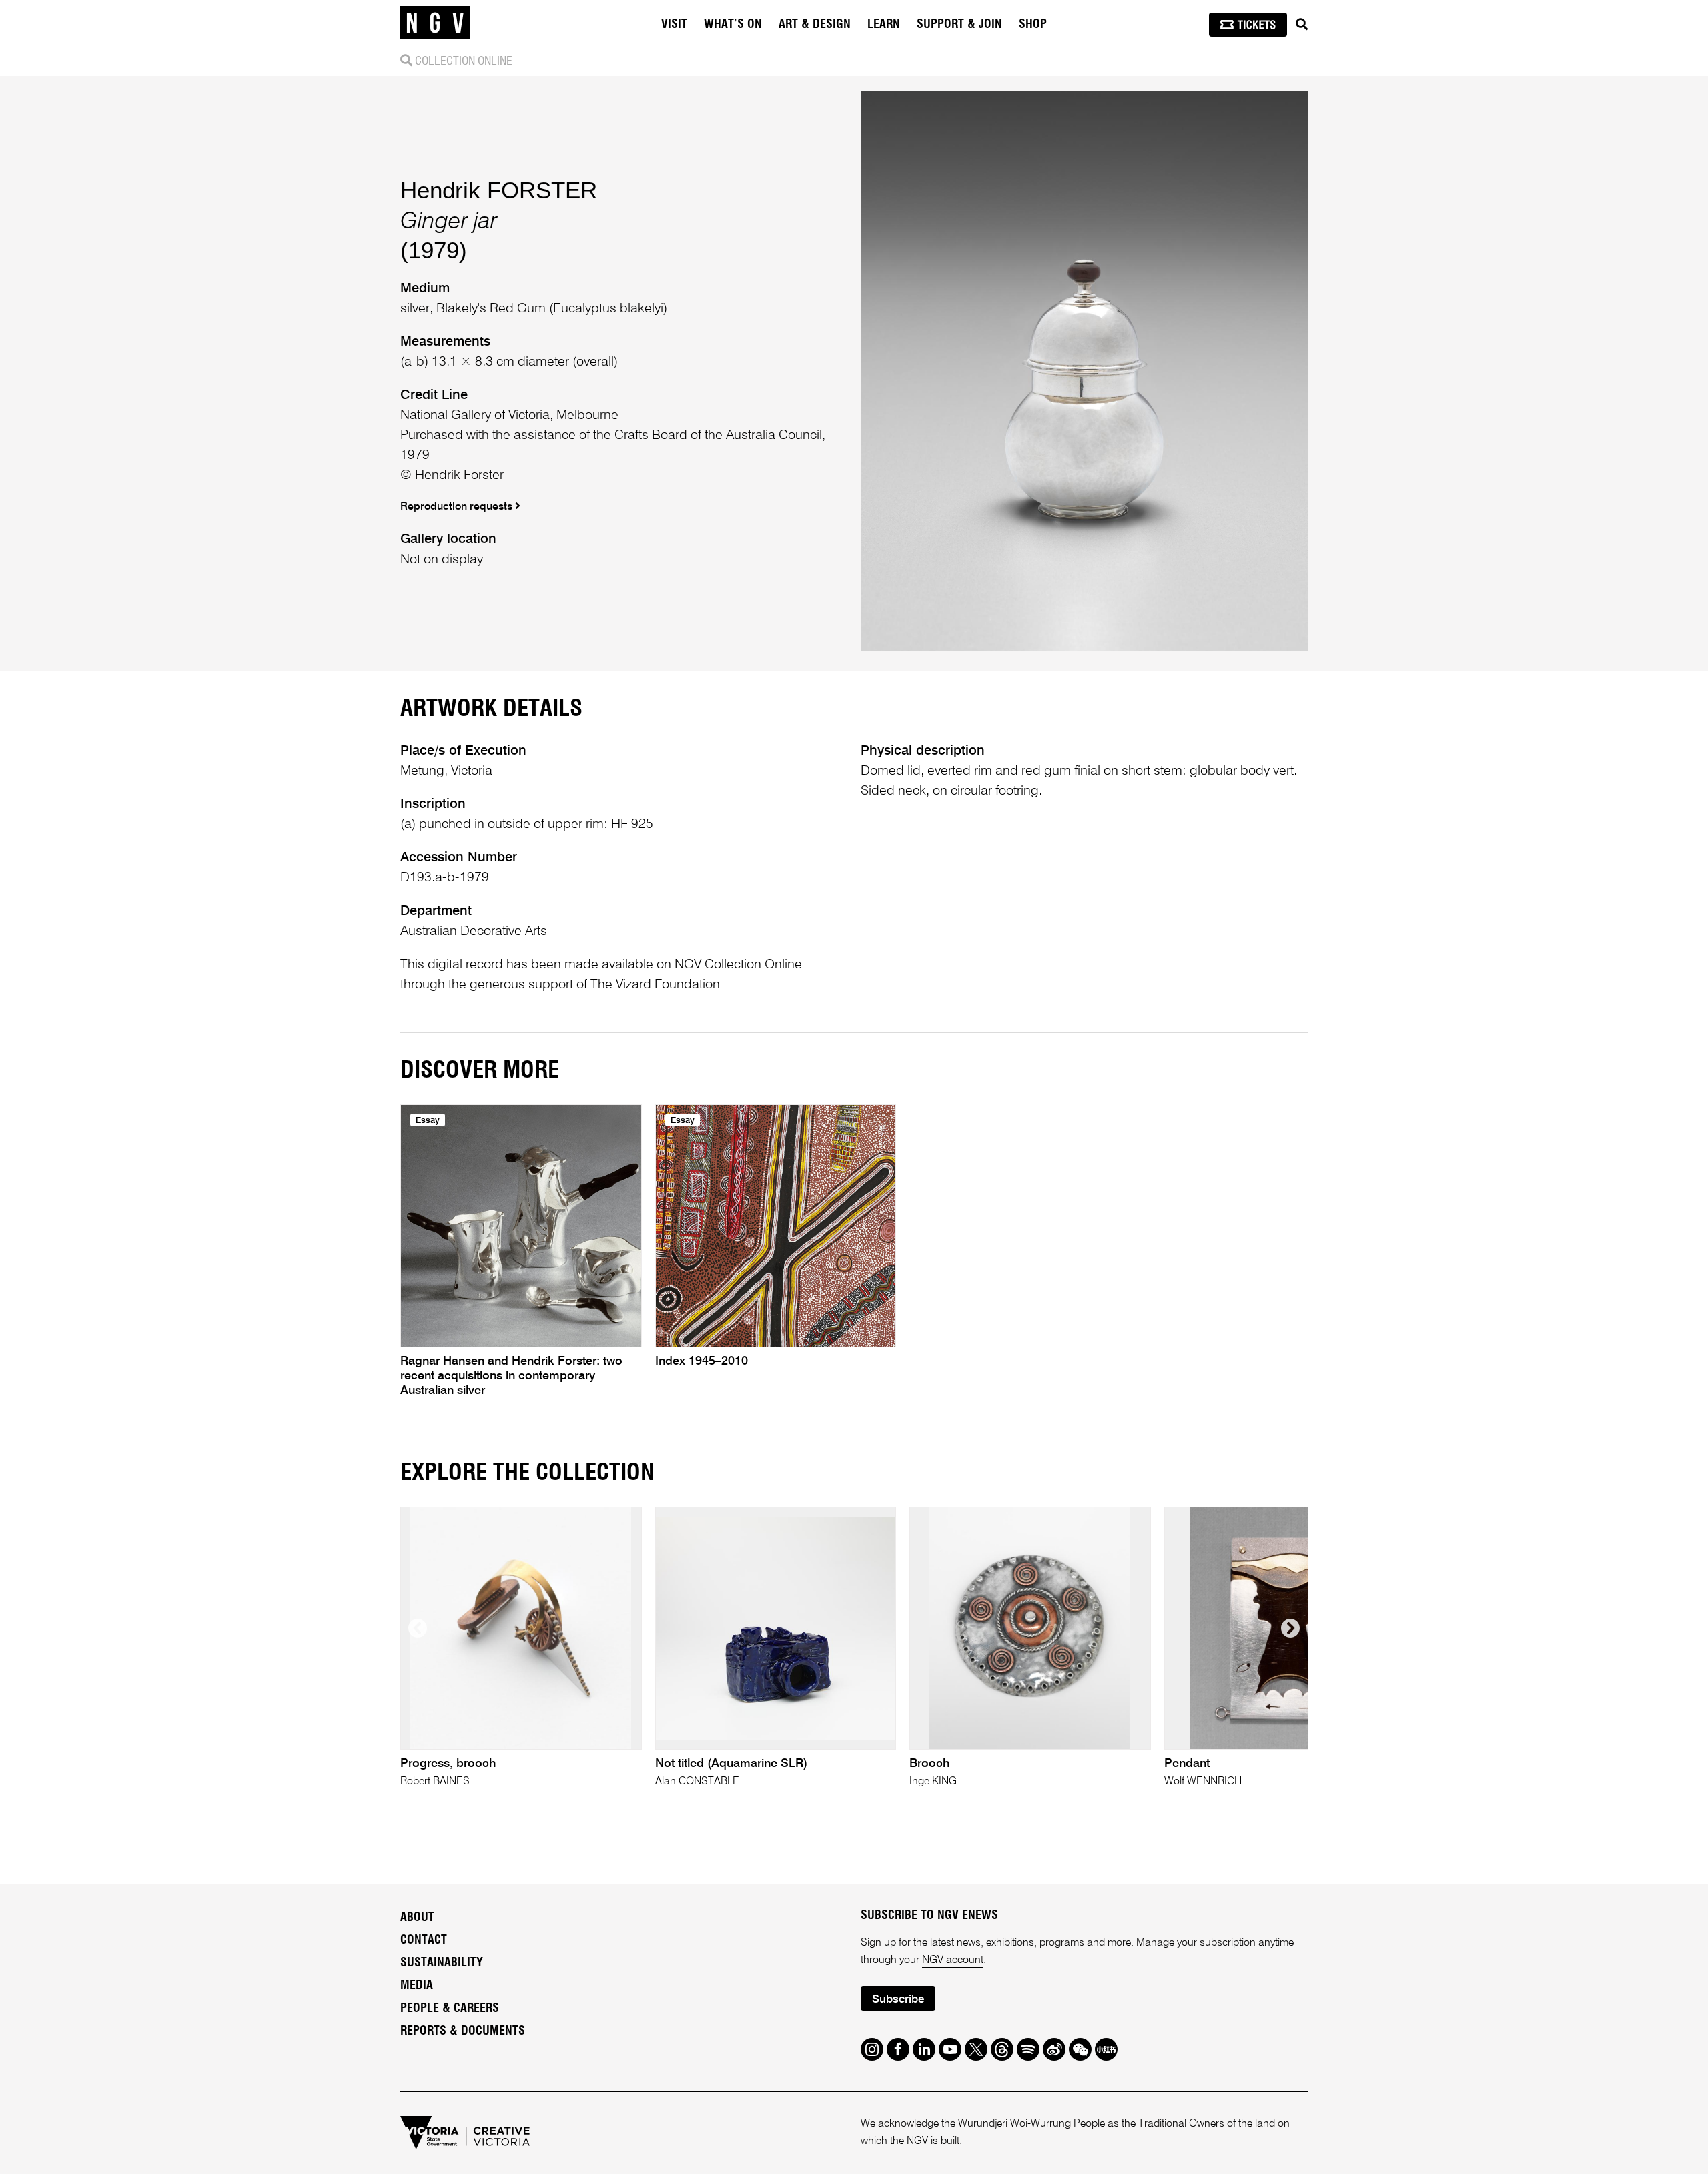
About (417, 1918)
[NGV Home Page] (435, 23)
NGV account (953, 1960)
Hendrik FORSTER (499, 190)
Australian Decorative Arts (474, 932)
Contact (424, 1940)
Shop (1033, 25)
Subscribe (898, 2000)
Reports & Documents (463, 2031)
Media (417, 1986)
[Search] (1302, 25)
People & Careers (450, 2009)
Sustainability (442, 1963)
